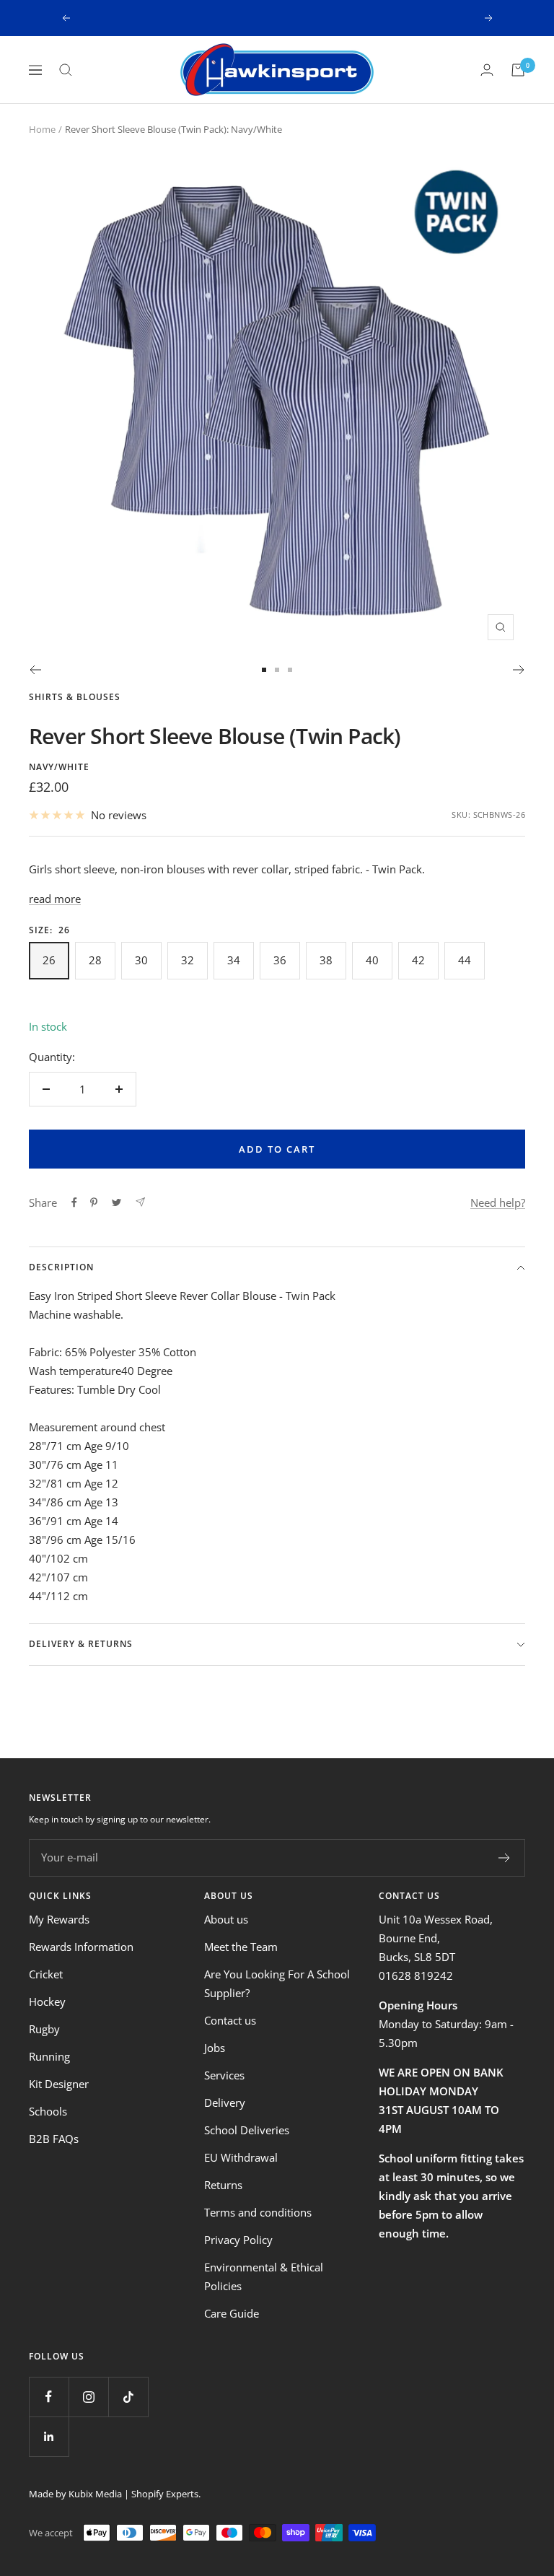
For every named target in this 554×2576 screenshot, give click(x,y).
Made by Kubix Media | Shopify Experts (114, 2494)
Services (224, 2075)
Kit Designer (59, 2084)
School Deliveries (247, 2130)
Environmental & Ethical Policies (264, 2276)
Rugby (44, 2029)
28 (95, 960)
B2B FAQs (54, 2139)
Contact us (230, 2020)
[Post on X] (116, 1202)
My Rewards (59, 1919)
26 (49, 960)
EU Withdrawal (241, 2157)
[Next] (519, 670)
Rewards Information (81, 1947)
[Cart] (518, 70)
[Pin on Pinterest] (94, 1202)
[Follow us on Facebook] (49, 2397)
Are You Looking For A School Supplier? (277, 1983)
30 (141, 960)
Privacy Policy (238, 2240)
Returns (223, 2185)
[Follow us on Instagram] (88, 2397)
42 (418, 960)
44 (465, 960)
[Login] (487, 70)
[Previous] (35, 670)
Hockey (47, 2001)
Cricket (46, 1974)
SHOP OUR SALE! (278, 18)
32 (188, 960)
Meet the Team (241, 1947)
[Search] (66, 70)
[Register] (505, 1858)
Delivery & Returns (81, 1644)
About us (226, 1919)
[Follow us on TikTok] (128, 2397)
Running (49, 2056)
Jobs (215, 2048)
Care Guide (232, 2313)
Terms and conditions (258, 2212)
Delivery (225, 2103)
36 (280, 960)
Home (42, 129)
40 (372, 960)
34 (234, 960)
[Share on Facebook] (74, 1202)
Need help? (498, 1202)
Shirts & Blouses (75, 697)
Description (61, 1267)
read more (55, 899)
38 (326, 960)
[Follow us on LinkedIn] (49, 2436)
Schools (48, 2111)
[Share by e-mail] (140, 1202)
